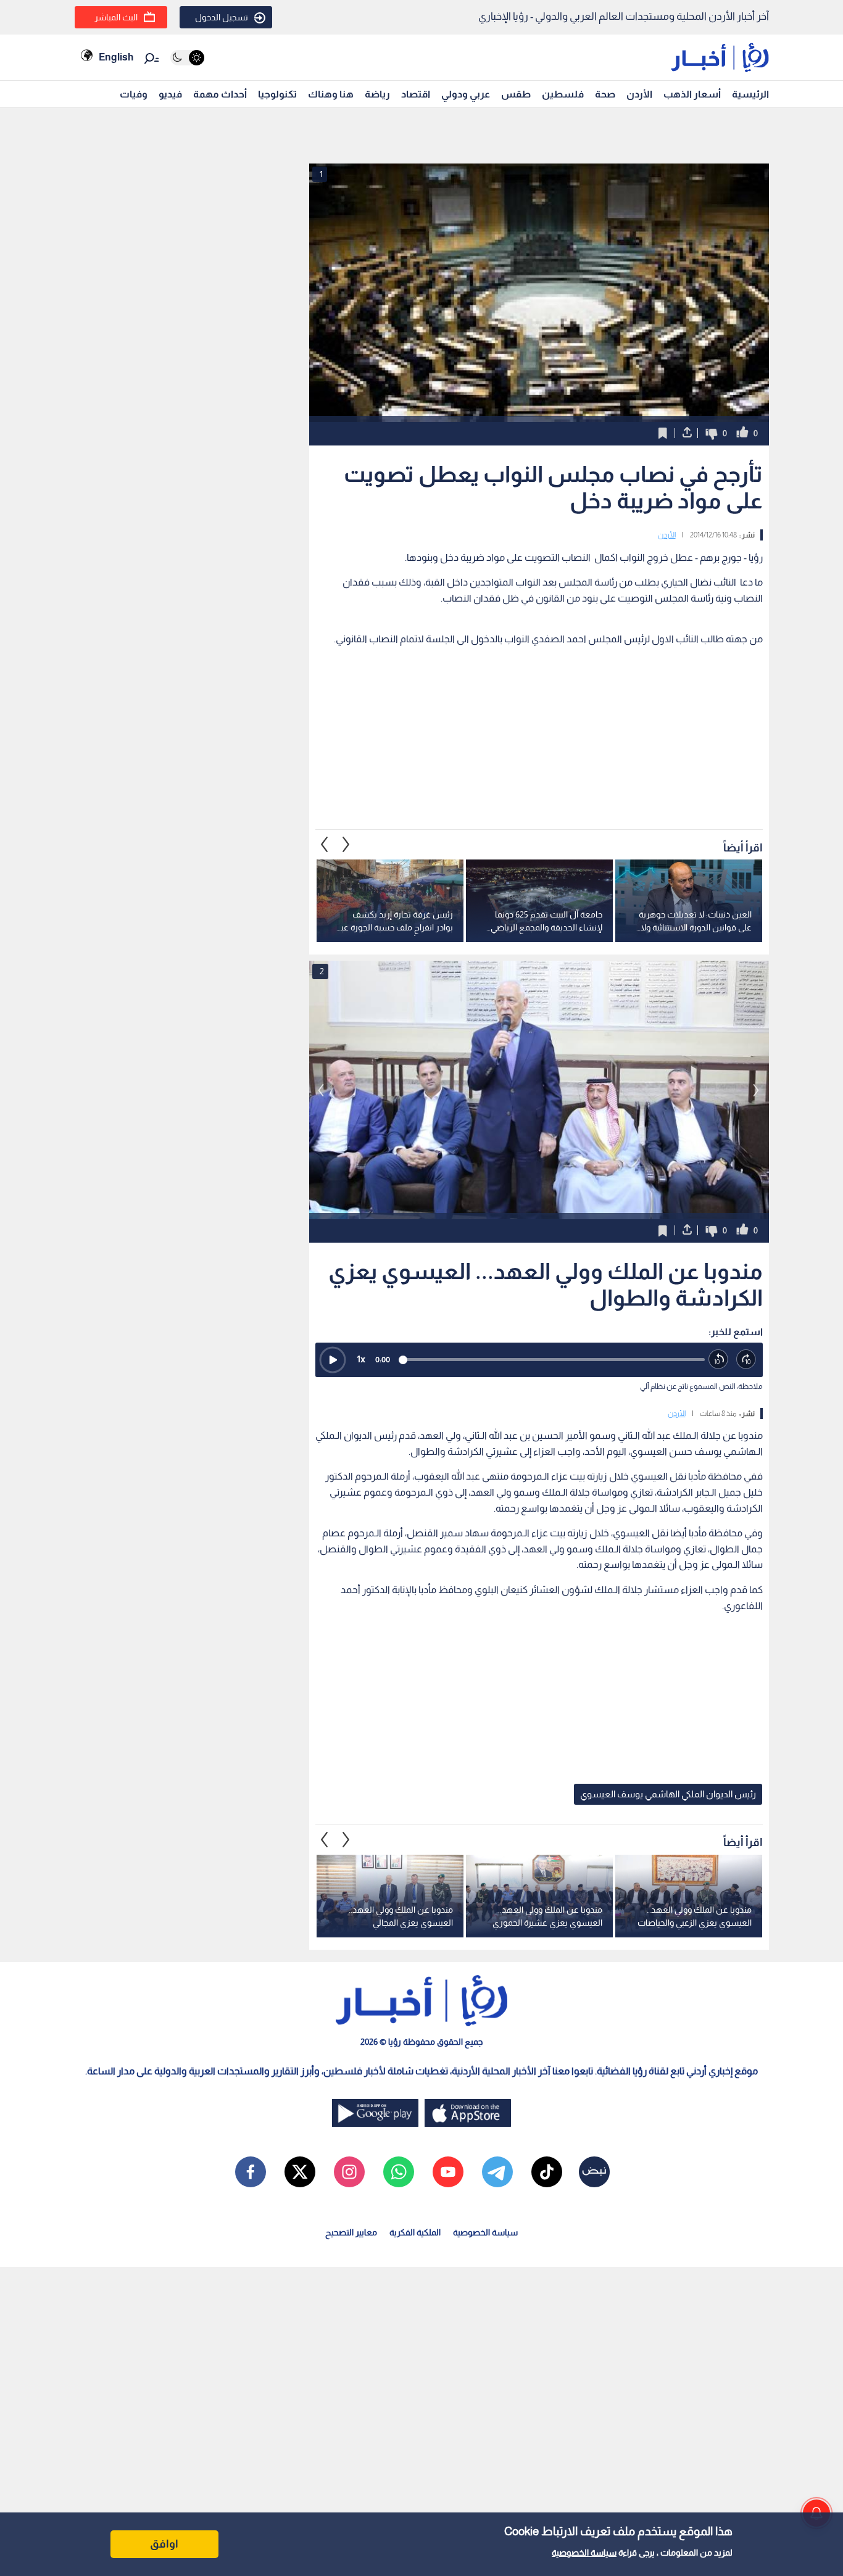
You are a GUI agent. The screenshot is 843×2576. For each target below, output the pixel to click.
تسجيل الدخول (222, 17)
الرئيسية (750, 94)
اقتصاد (416, 94)
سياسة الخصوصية (584, 2553)
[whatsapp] (399, 2172)
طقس (516, 94)
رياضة (377, 94)
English (116, 57)
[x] (300, 2172)
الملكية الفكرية (415, 2232)
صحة (605, 94)
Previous (346, 844)
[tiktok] (547, 2172)
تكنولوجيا (277, 94)
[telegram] (497, 2172)
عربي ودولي (466, 94)
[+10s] (746, 1360)
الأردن (639, 94)
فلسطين (563, 94)
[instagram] (349, 2172)
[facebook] (251, 2172)
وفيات (134, 94)
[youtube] (448, 2172)
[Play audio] (333, 1360)
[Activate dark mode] (187, 58)
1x (361, 1359)
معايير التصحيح (351, 2232)
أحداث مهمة (220, 94)
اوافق (164, 2544)
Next (325, 844)
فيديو (170, 94)
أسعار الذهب (692, 94)
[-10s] (719, 1360)
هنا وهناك (331, 94)
